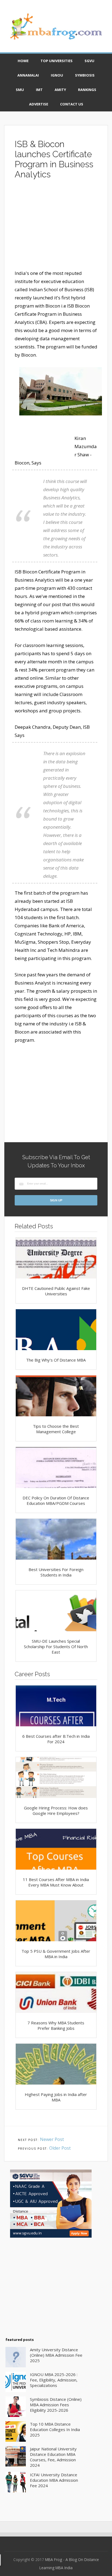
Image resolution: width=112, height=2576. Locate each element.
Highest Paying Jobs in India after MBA (56, 2097)
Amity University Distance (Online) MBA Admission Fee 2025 (56, 2355)
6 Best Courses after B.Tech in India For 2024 (56, 1739)
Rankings (87, 90)
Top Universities (57, 61)
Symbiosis (85, 75)
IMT (39, 90)
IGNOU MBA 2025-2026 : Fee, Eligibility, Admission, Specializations (54, 2380)
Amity (60, 90)
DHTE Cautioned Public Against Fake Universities (56, 1291)
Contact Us (72, 104)
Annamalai (28, 75)
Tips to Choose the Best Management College (56, 1429)
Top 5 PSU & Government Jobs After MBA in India (56, 1954)
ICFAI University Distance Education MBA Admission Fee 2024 (54, 2480)
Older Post (60, 2148)
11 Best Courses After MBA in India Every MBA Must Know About (56, 1882)
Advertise (39, 104)
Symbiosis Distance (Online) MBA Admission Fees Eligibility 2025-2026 (56, 2405)
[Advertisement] (56, 227)
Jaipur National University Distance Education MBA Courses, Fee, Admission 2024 (53, 2457)
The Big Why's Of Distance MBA (56, 1360)
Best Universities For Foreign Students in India (56, 1572)
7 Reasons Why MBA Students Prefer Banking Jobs (56, 2025)
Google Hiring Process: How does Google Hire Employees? (56, 1811)
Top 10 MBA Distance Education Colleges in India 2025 (55, 2429)
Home (23, 61)
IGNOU (57, 75)
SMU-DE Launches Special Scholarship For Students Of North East (56, 1647)
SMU (20, 90)
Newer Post (52, 2139)
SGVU (89, 61)
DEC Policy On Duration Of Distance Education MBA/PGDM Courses (56, 1500)
